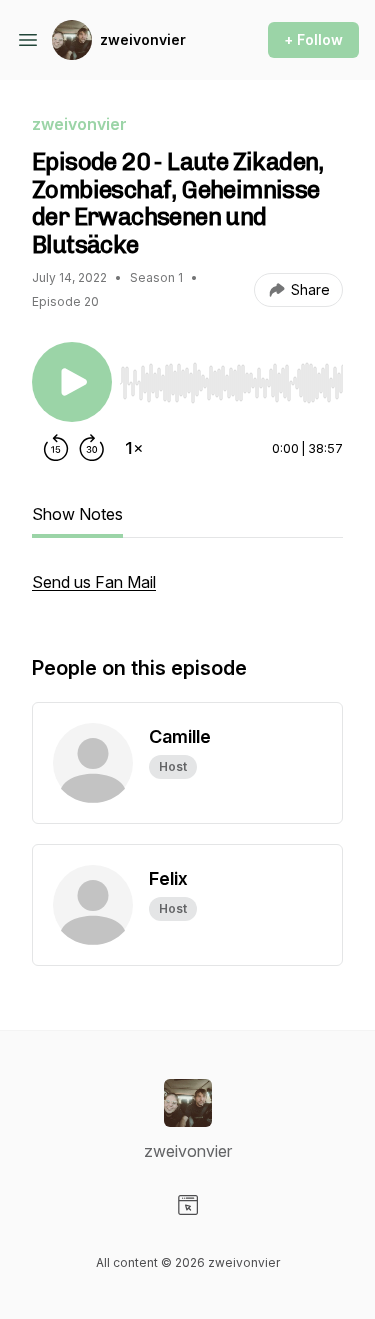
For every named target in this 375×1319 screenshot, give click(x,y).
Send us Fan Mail (94, 582)
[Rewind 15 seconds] (56, 448)
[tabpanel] (187, 592)
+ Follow (313, 39)
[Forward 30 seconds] (92, 448)
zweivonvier (143, 39)
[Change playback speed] (134, 448)
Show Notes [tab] (77, 514)
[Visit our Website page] (188, 1205)
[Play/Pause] (72, 382)
